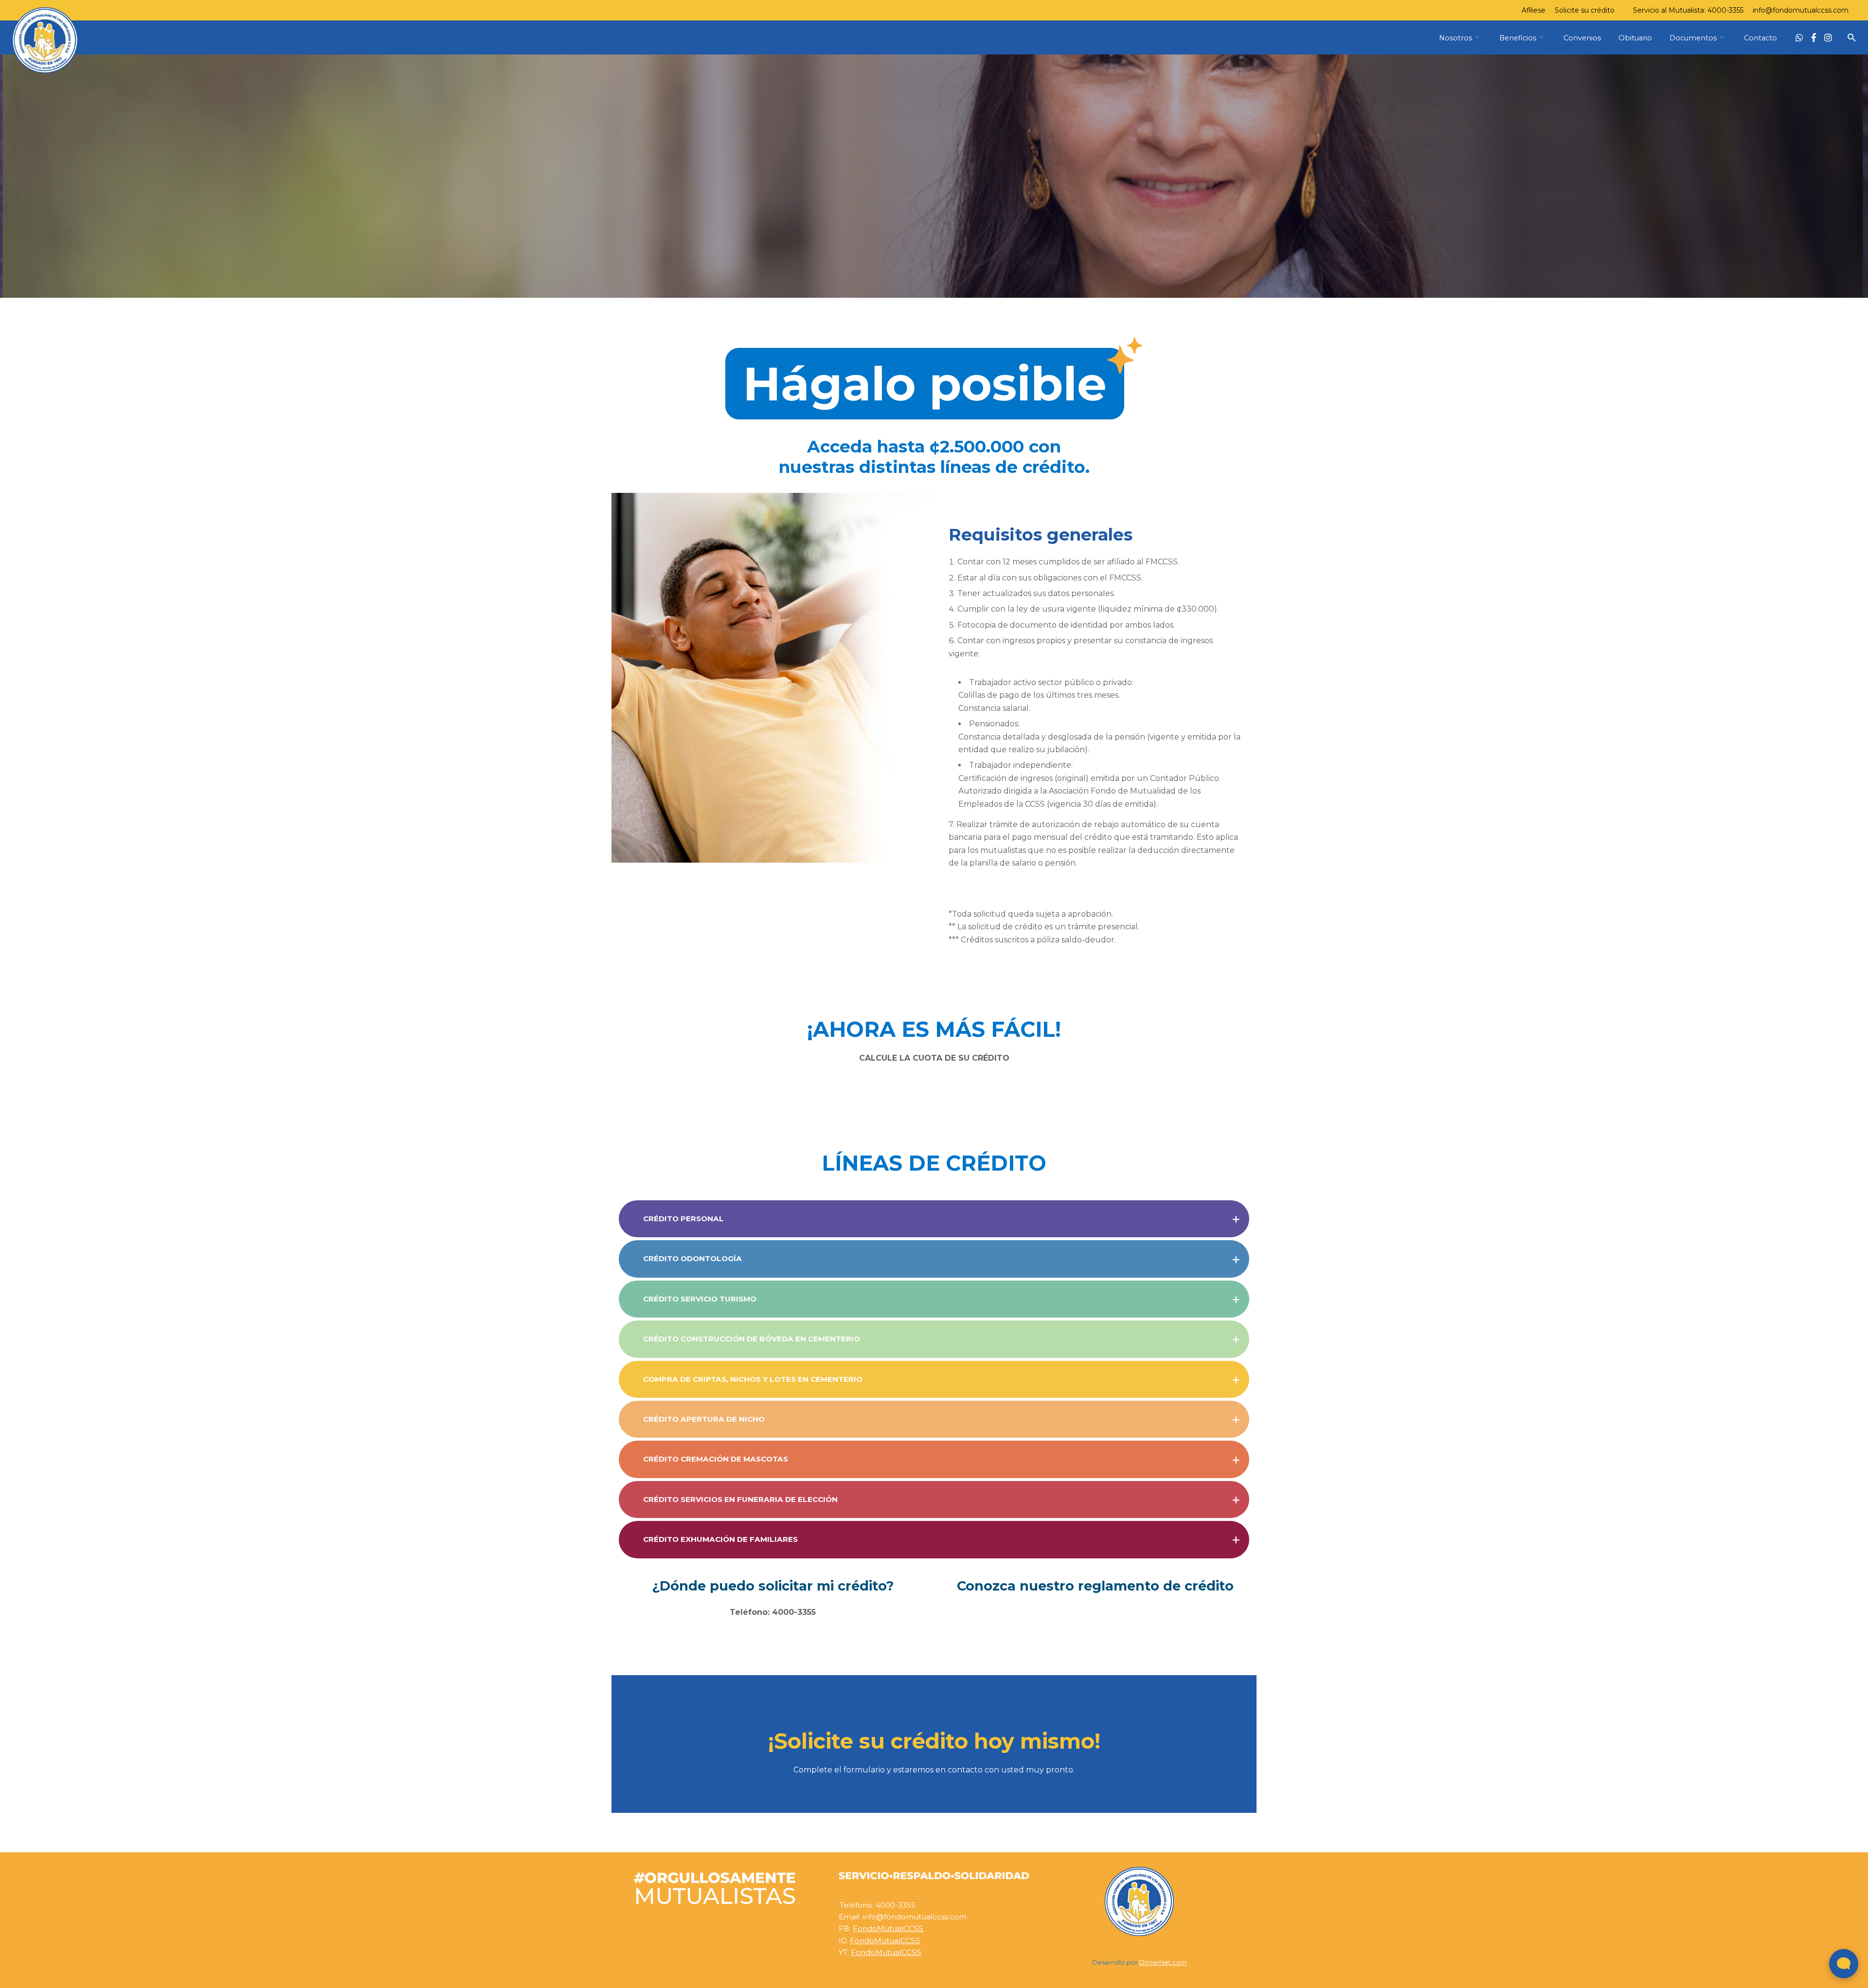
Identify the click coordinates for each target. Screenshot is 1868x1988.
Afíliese (1534, 10)
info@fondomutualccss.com (1801, 10)
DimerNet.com (1163, 1962)
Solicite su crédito (1585, 10)
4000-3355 (1725, 10)
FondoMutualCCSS (888, 1928)
